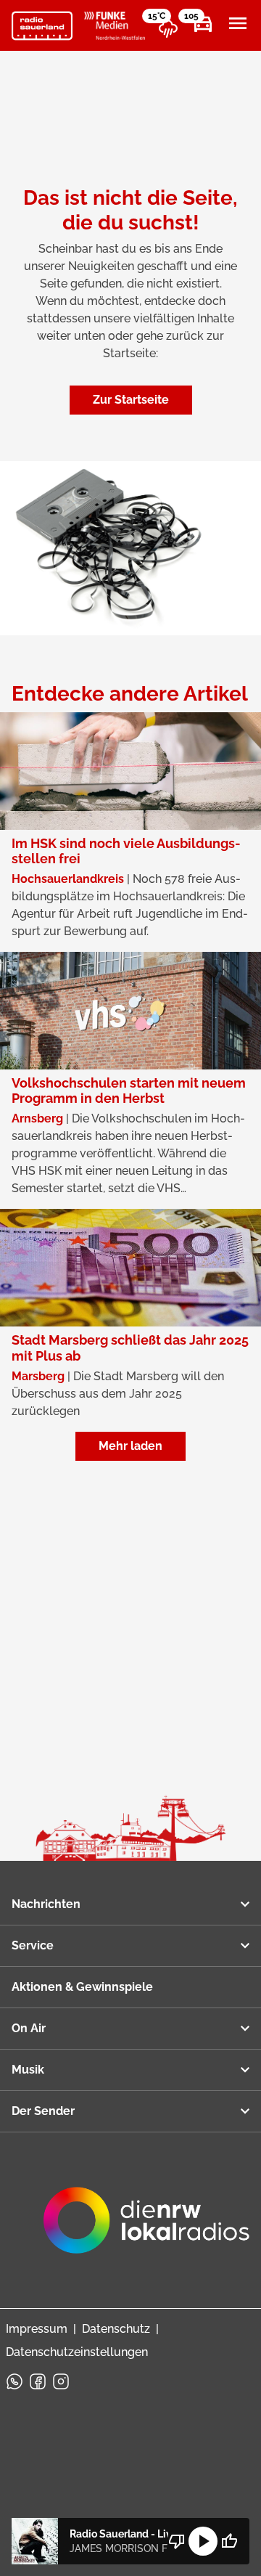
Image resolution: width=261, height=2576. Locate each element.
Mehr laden (130, 1446)
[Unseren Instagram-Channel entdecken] (61, 2381)
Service (33, 1945)
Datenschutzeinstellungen (77, 2352)
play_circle (203, 2541)
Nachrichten (46, 1904)
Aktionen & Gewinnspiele (82, 1987)
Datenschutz (116, 2329)
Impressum (37, 2329)
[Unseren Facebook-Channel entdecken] (38, 2381)
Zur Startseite (131, 400)
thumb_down (177, 2541)
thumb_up (229, 2541)
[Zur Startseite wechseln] (42, 26)
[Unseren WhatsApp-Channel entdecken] (14, 2381)
